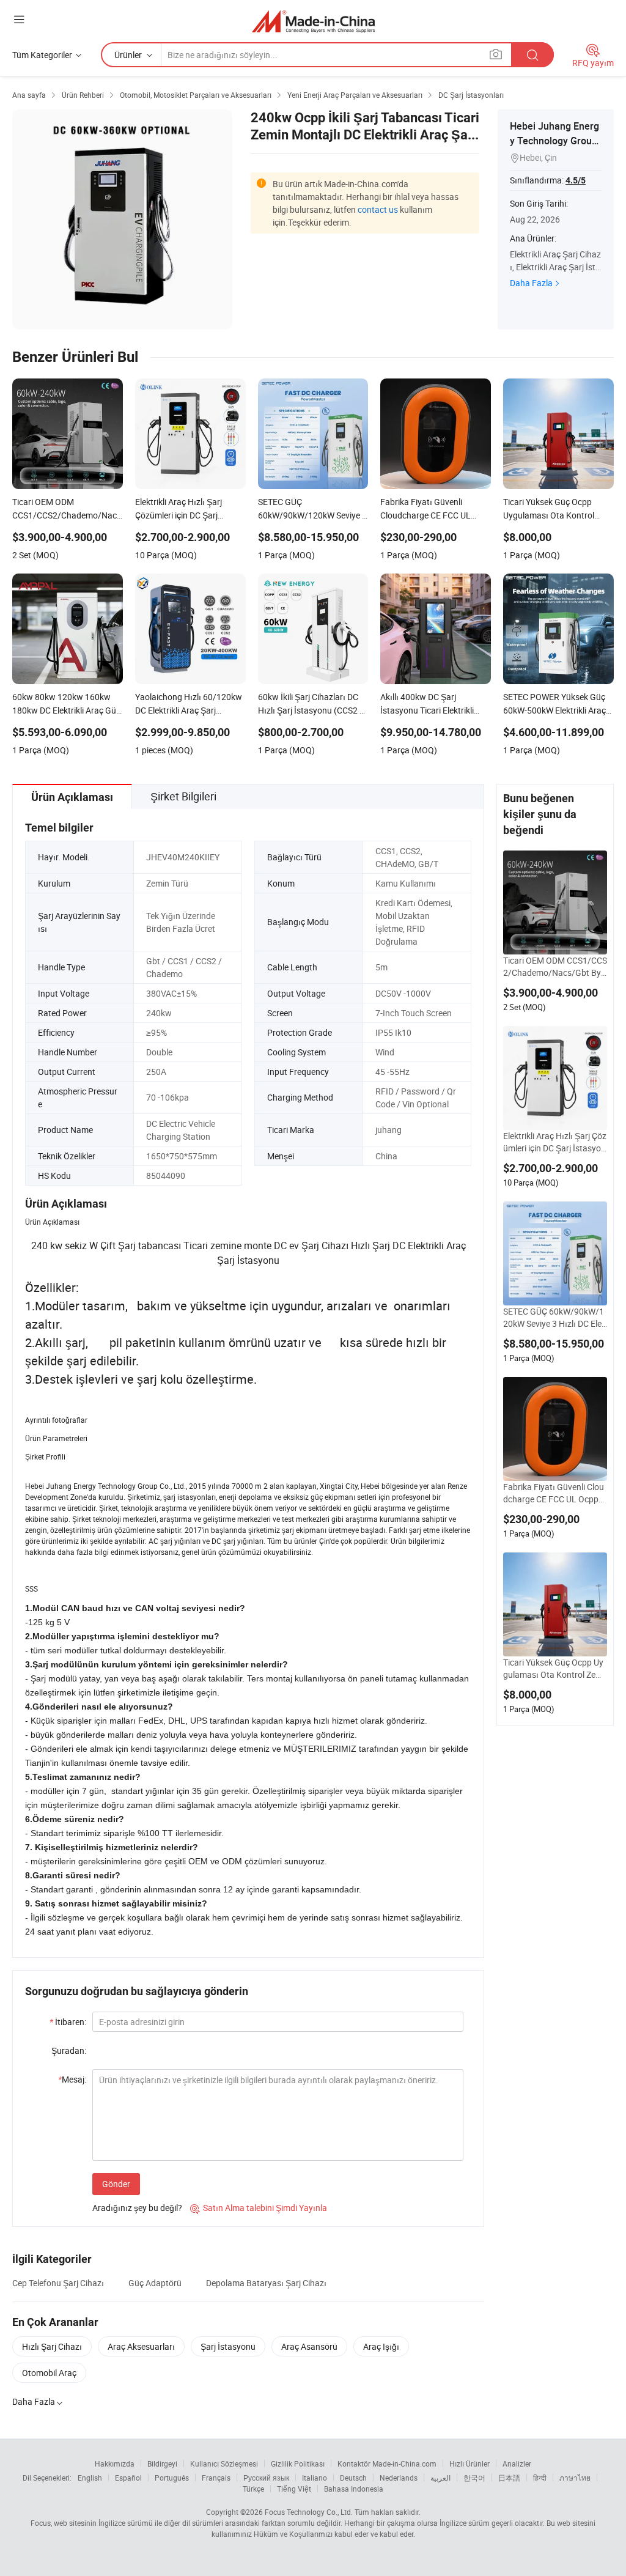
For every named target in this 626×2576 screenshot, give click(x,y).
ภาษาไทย (575, 2478)
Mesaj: (72, 2079)
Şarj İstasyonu (228, 2346)
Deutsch (353, 2478)
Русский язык (266, 2478)
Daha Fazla (531, 283)
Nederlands (399, 2478)
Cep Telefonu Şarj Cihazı (58, 2283)
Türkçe (253, 2489)
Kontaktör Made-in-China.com (387, 2463)
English (90, 2478)
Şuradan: (69, 2050)
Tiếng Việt (294, 2489)
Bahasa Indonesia (354, 2489)
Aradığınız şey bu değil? (137, 2208)
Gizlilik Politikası (298, 2463)
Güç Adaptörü (155, 2283)
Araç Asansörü (309, 2346)
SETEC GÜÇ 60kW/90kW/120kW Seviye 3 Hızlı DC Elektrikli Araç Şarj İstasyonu (554, 1318)
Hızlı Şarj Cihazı (52, 2346)
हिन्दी (540, 2478)
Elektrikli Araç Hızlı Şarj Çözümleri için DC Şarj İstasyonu (555, 1142)
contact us (378, 209)
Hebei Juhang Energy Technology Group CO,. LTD (554, 141)
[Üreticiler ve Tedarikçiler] (313, 21)
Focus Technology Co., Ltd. (309, 2512)
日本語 (509, 2478)
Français (216, 2478)
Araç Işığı (381, 2346)
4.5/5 (576, 180)
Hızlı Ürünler (469, 2463)
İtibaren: (68, 2022)
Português (172, 2478)
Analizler (517, 2463)
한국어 (474, 2478)
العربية (440, 2478)
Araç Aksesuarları (141, 2346)
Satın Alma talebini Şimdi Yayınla (259, 2208)
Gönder (116, 2184)
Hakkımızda (115, 2463)
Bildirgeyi (162, 2463)
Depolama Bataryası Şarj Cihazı (266, 2283)
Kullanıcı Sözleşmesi (224, 2463)
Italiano (315, 2478)
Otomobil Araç (49, 2373)
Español (128, 2478)
